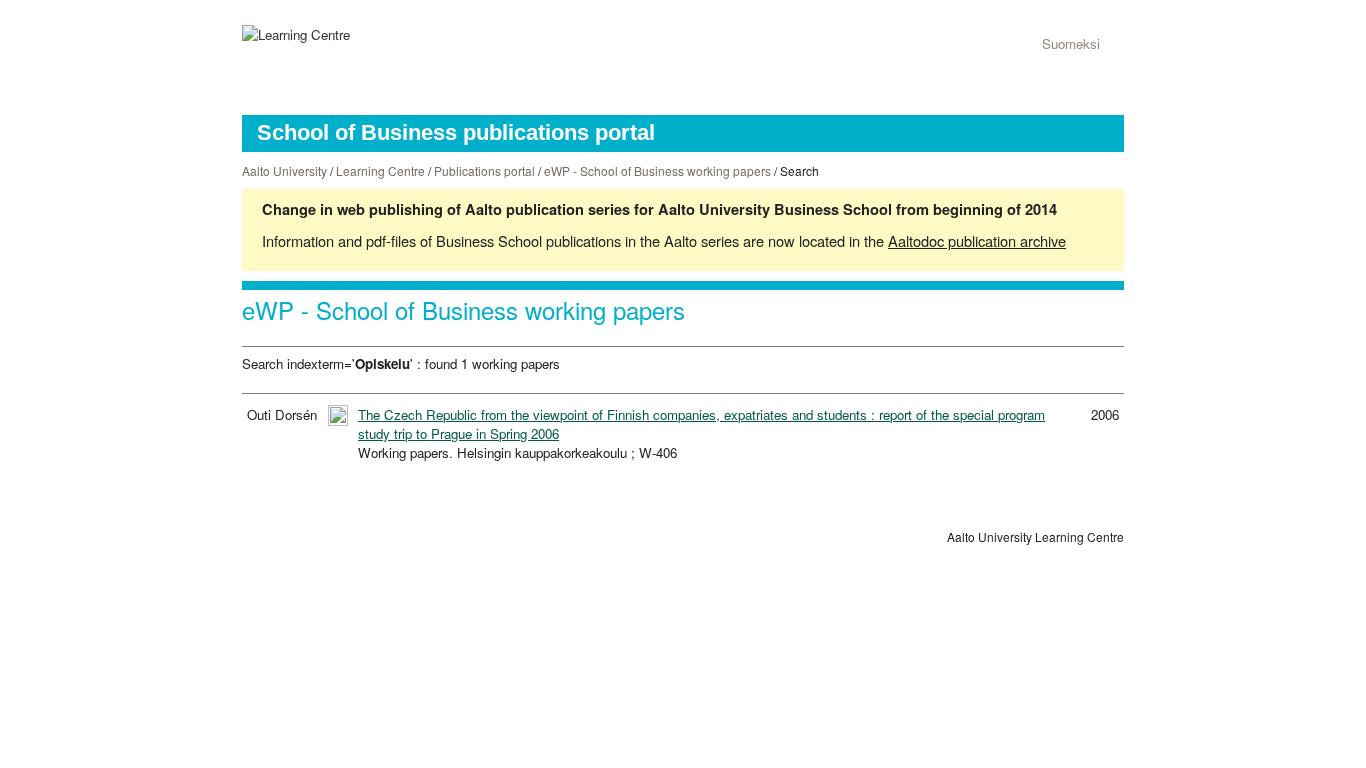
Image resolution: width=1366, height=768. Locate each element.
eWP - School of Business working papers (657, 170)
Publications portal (484, 170)
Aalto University (284, 170)
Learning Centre (380, 170)
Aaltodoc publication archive (977, 240)
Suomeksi (1071, 43)
